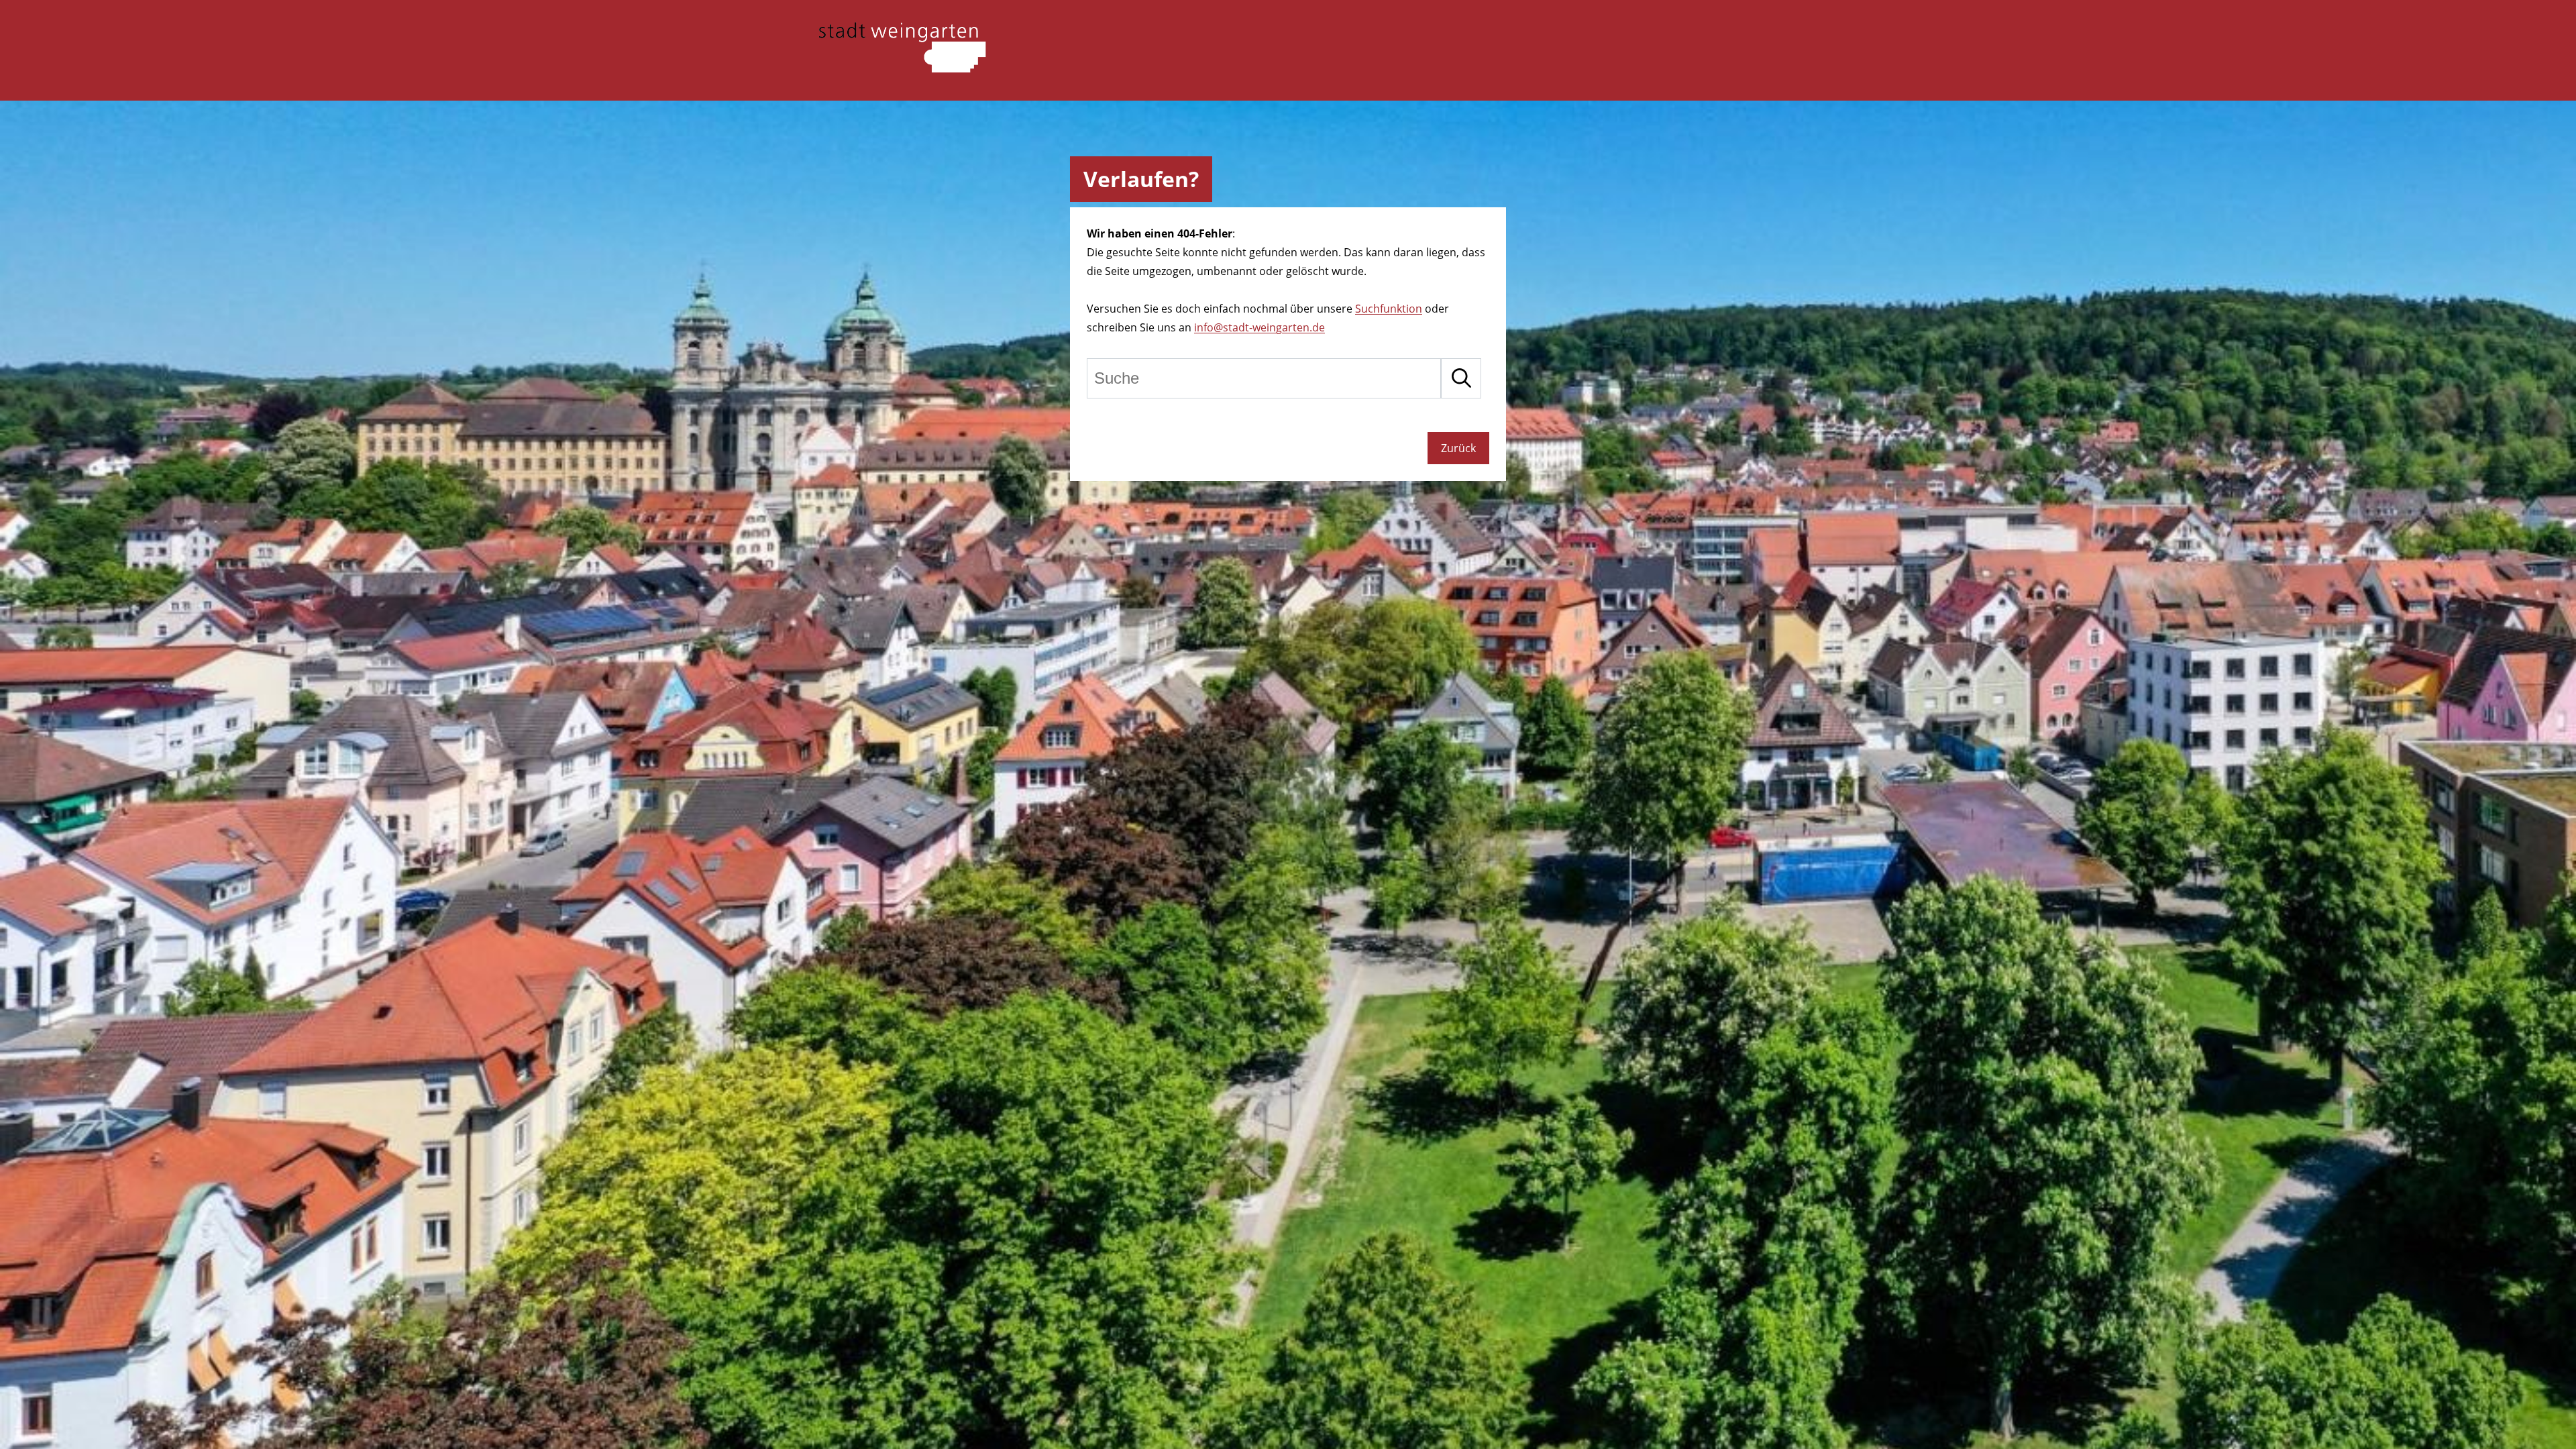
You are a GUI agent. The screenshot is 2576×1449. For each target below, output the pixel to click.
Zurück (1458, 448)
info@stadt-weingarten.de (1259, 327)
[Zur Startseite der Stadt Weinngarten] (902, 68)
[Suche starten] (1461, 378)
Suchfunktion (1389, 309)
